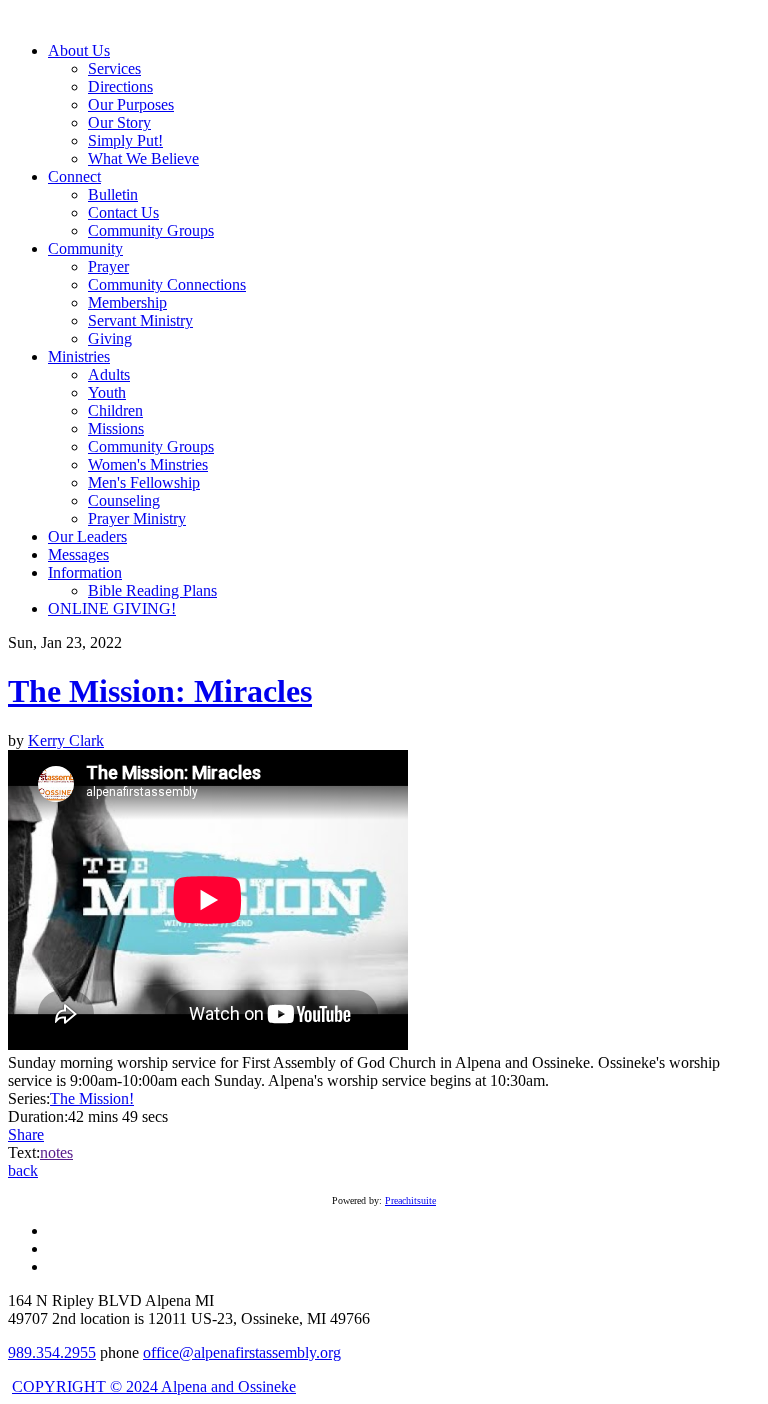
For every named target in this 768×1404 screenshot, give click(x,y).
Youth (107, 392)
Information (85, 572)
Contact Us (123, 212)
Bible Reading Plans (152, 590)
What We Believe (143, 158)
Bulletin (113, 194)
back (23, 1170)
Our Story (119, 122)
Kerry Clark (66, 740)
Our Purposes (131, 104)
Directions (120, 86)
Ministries (79, 356)
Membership (127, 302)
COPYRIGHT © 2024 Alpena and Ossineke (154, 1386)
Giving (110, 338)
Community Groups (151, 230)
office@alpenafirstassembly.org (242, 1352)
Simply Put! (125, 140)
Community (85, 248)
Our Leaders (87, 536)
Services (114, 68)
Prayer (108, 266)
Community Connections (167, 284)
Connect (74, 176)
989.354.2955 (52, 1352)
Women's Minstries (148, 464)
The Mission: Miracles (160, 691)
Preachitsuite (410, 1200)
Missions (116, 428)
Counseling (124, 500)
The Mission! (92, 1098)
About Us (79, 50)
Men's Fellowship (144, 482)
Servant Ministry (140, 320)
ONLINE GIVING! (112, 608)
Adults (109, 374)
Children (115, 410)
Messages (78, 554)
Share (26, 1134)
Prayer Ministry (137, 518)
